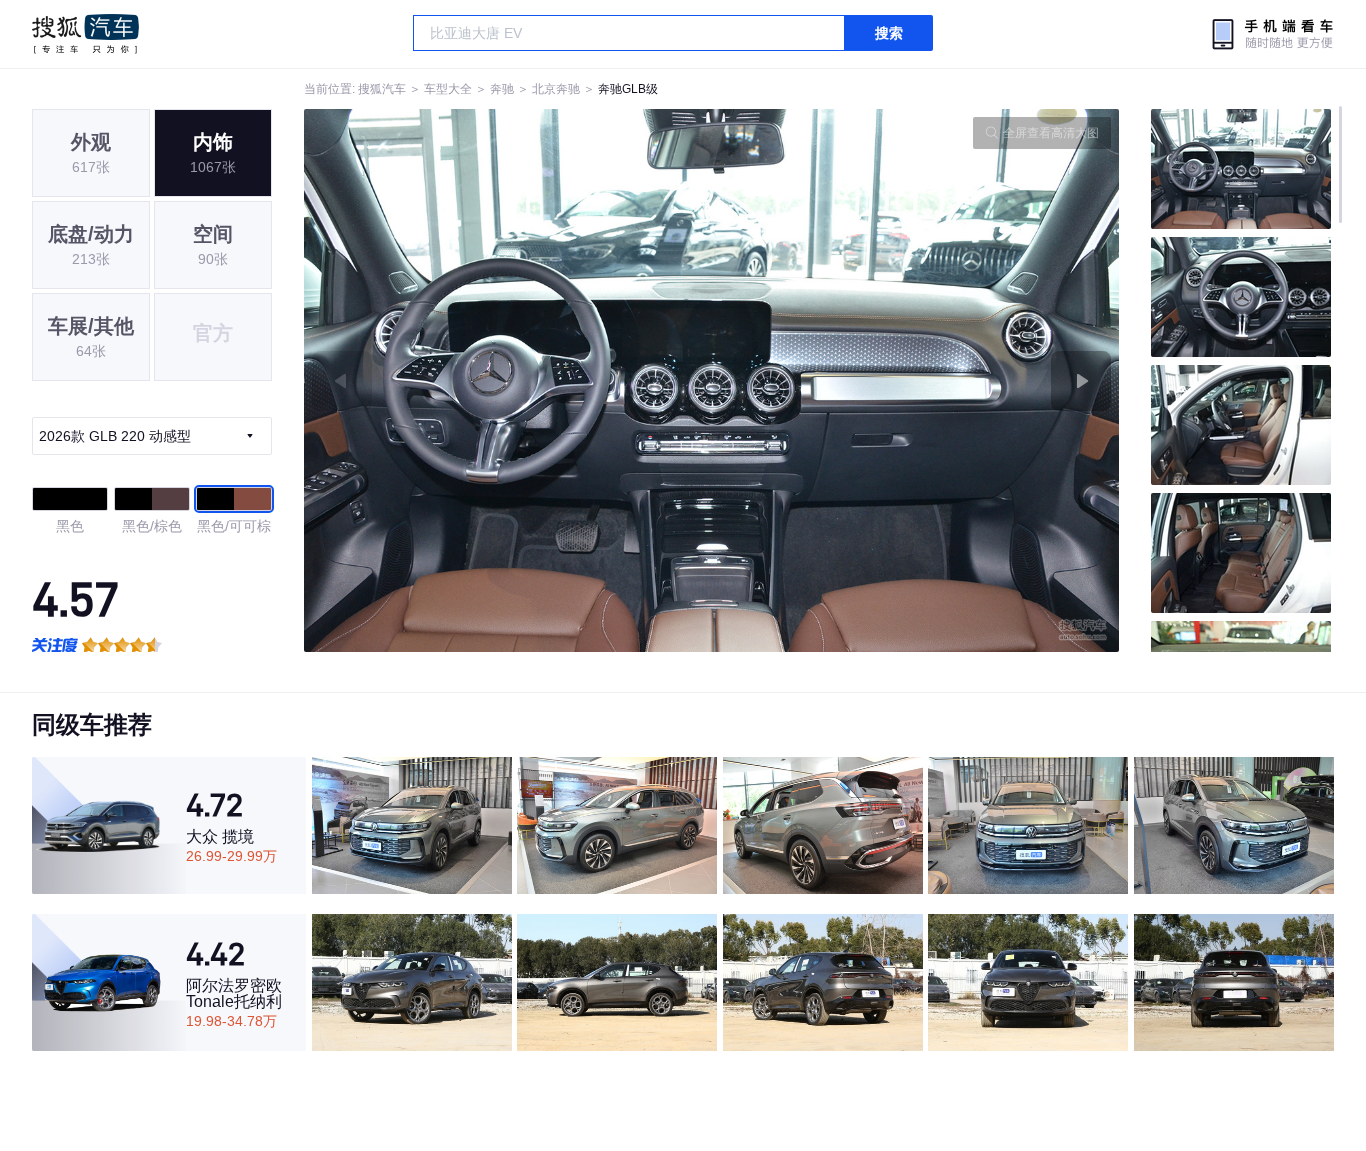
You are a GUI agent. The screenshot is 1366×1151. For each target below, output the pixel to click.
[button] (508, 380)
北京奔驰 (556, 89)
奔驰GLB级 (628, 89)
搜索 (889, 33)
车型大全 (448, 89)
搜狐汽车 (85, 34)
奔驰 (502, 89)
